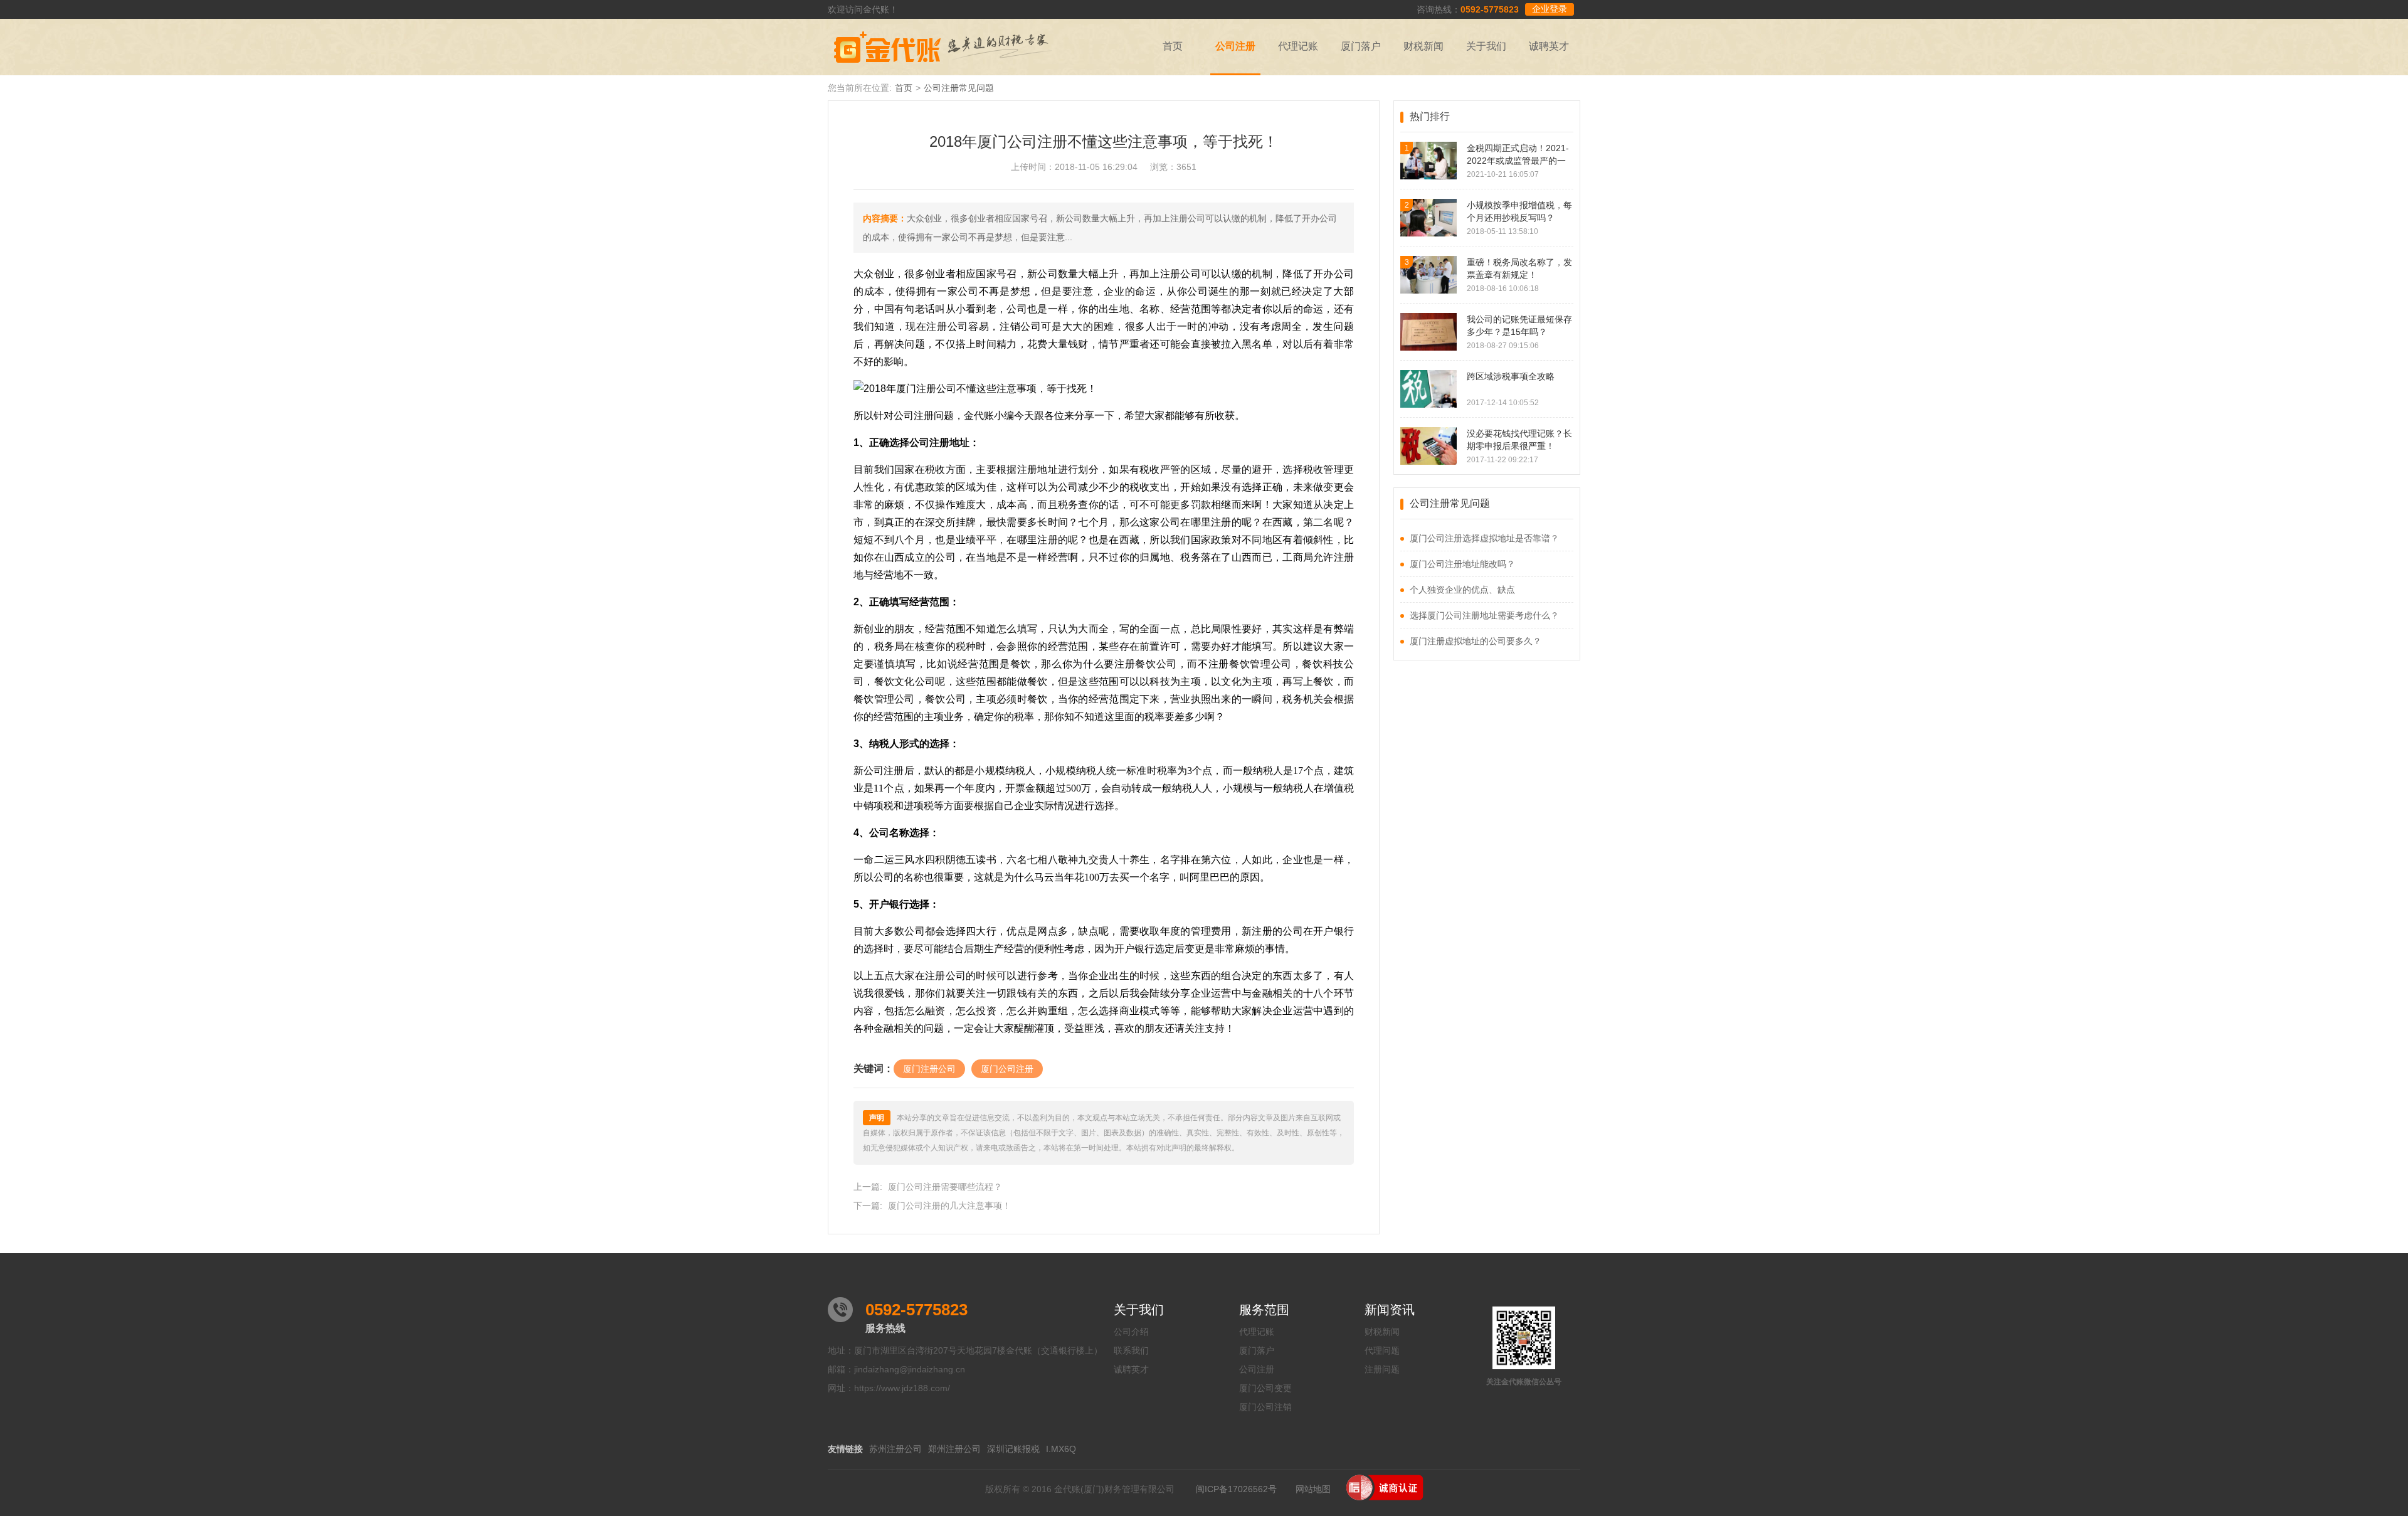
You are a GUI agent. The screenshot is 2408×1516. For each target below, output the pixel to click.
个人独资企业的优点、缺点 (1462, 590)
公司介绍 (1131, 1332)
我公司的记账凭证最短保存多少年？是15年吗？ (1519, 326)
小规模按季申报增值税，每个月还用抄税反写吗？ (1519, 211)
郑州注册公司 (954, 1449)
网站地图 (1313, 1489)
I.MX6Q (1061, 1449)
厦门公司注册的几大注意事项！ (949, 1206)
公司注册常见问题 (959, 88)
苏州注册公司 (895, 1449)
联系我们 (1131, 1350)
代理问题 (1382, 1350)
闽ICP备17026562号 (1236, 1489)
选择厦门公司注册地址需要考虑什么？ (1484, 615)
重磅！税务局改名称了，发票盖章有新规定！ (1519, 268)
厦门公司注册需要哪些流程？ (945, 1187)
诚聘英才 (1549, 46)
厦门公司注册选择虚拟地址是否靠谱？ (1484, 538)
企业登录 (1550, 9)
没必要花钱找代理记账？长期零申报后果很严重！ (1519, 440)
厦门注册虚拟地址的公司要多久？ (1476, 641)
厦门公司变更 (1265, 1388)
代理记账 (1298, 46)
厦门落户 (1361, 46)
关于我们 (1486, 46)
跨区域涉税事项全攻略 (1511, 376)
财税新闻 (1423, 46)
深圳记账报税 (1013, 1449)
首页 (1173, 46)
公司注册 (1235, 46)
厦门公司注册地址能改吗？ (1462, 564)
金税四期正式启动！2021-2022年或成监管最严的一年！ (1518, 155)
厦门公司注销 (1265, 1407)
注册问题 (1382, 1369)
